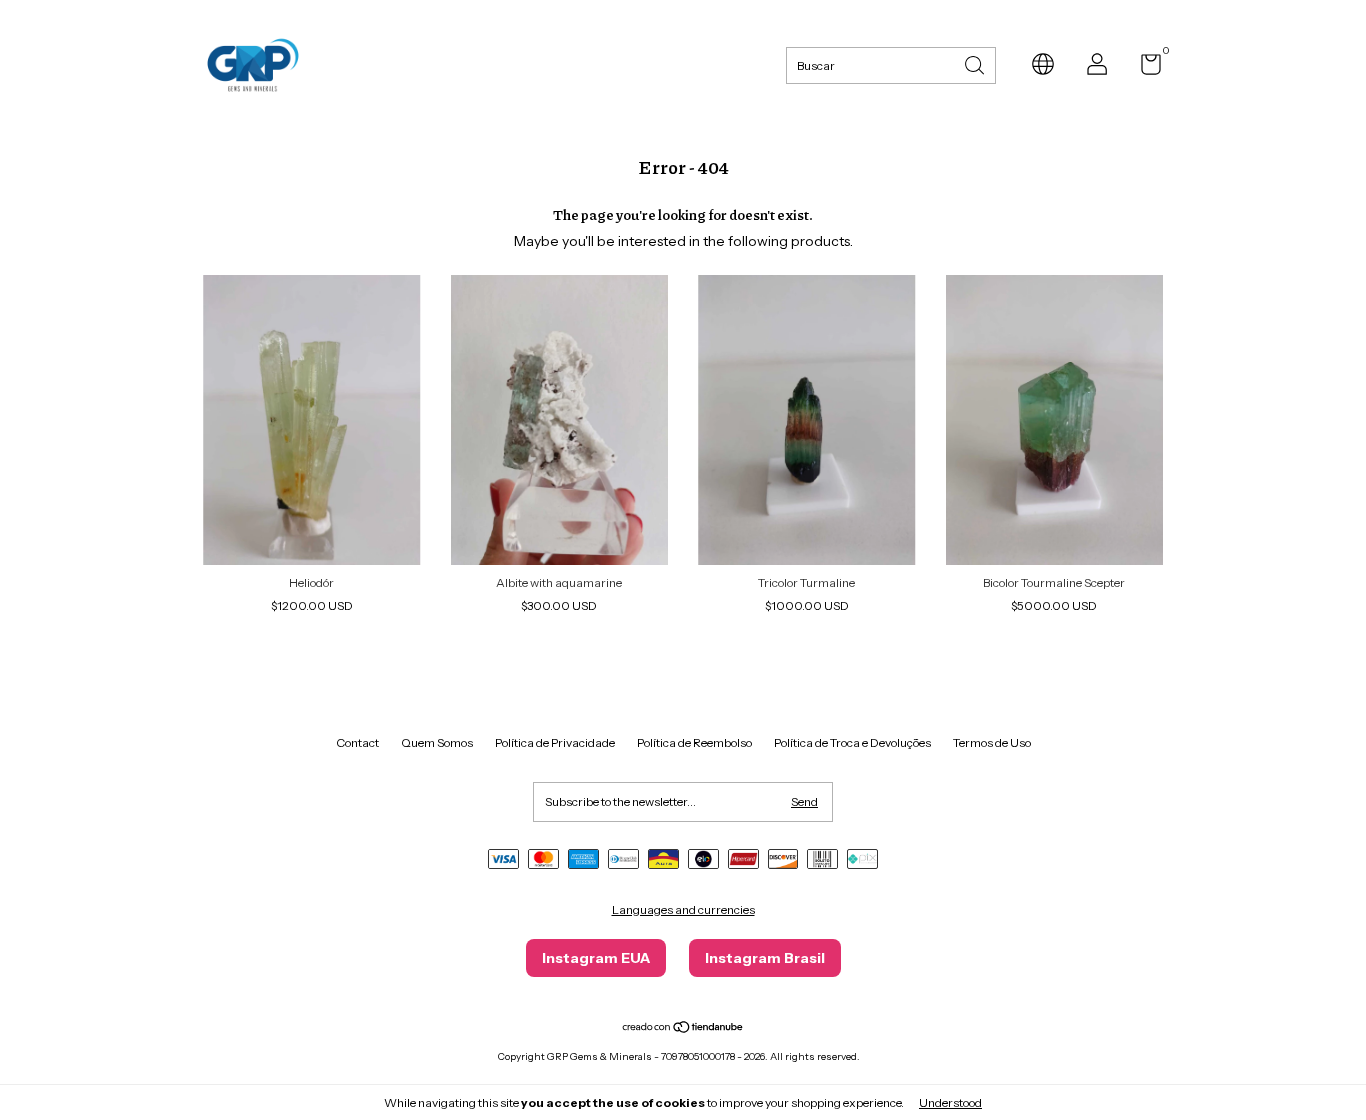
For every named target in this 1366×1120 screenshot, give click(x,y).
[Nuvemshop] (683, 1029)
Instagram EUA (596, 958)
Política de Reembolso (694, 742)
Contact (357, 742)
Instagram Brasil (765, 958)
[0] (1143, 68)
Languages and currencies (683, 909)
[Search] (976, 63)
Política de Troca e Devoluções (852, 742)
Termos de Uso (992, 742)
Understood (950, 1102)
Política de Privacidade (555, 742)
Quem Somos (437, 742)
